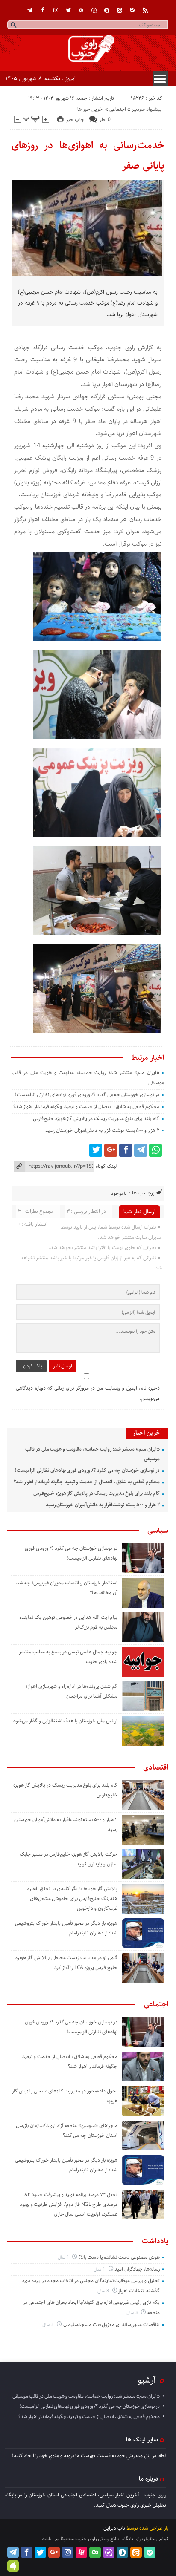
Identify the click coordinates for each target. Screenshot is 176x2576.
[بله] (132, 10)
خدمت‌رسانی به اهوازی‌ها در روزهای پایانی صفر (88, 155)
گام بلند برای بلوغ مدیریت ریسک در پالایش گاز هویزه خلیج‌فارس (96, 1118)
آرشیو (147, 2380)
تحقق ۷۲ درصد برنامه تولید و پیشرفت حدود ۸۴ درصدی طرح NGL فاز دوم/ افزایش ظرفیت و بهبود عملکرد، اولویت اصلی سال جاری (69, 2204)
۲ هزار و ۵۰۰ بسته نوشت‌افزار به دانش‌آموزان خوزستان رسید (102, 1130)
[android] (13, 2566)
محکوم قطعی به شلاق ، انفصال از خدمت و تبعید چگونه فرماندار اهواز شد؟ (86, 1107)
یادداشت (155, 2241)
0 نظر (105, 119)
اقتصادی (156, 1767)
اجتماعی (118, 109)
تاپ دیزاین (114, 2528)
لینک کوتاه (106, 1166)
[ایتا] (120, 10)
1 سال (64, 2257)
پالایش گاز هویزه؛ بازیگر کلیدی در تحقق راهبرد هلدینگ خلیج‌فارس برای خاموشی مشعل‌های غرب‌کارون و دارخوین (72, 1898)
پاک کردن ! (31, 1366)
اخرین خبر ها (91, 109)
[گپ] (94, 10)
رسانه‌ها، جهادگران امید (137, 2269)
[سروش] (107, 10)
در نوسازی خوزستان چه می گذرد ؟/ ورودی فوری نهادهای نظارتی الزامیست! (87, 1095)
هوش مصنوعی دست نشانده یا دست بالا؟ (119, 2257)
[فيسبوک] (43, 10)
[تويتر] (68, 10)
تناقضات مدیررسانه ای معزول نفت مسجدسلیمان (111, 2324)
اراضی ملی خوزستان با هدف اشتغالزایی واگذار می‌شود (65, 1721)
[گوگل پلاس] (111, 1150)
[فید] (145, 10)
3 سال (104, 2291)
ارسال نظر (63, 1366)
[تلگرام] (30, 10)
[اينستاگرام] (56, 10)
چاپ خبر (75, 119)
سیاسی (158, 1531)
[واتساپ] (155, 1150)
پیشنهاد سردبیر (147, 109)
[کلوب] (95, 2552)
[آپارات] (81, 10)
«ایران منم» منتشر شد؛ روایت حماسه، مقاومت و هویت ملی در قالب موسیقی (86, 2396)
